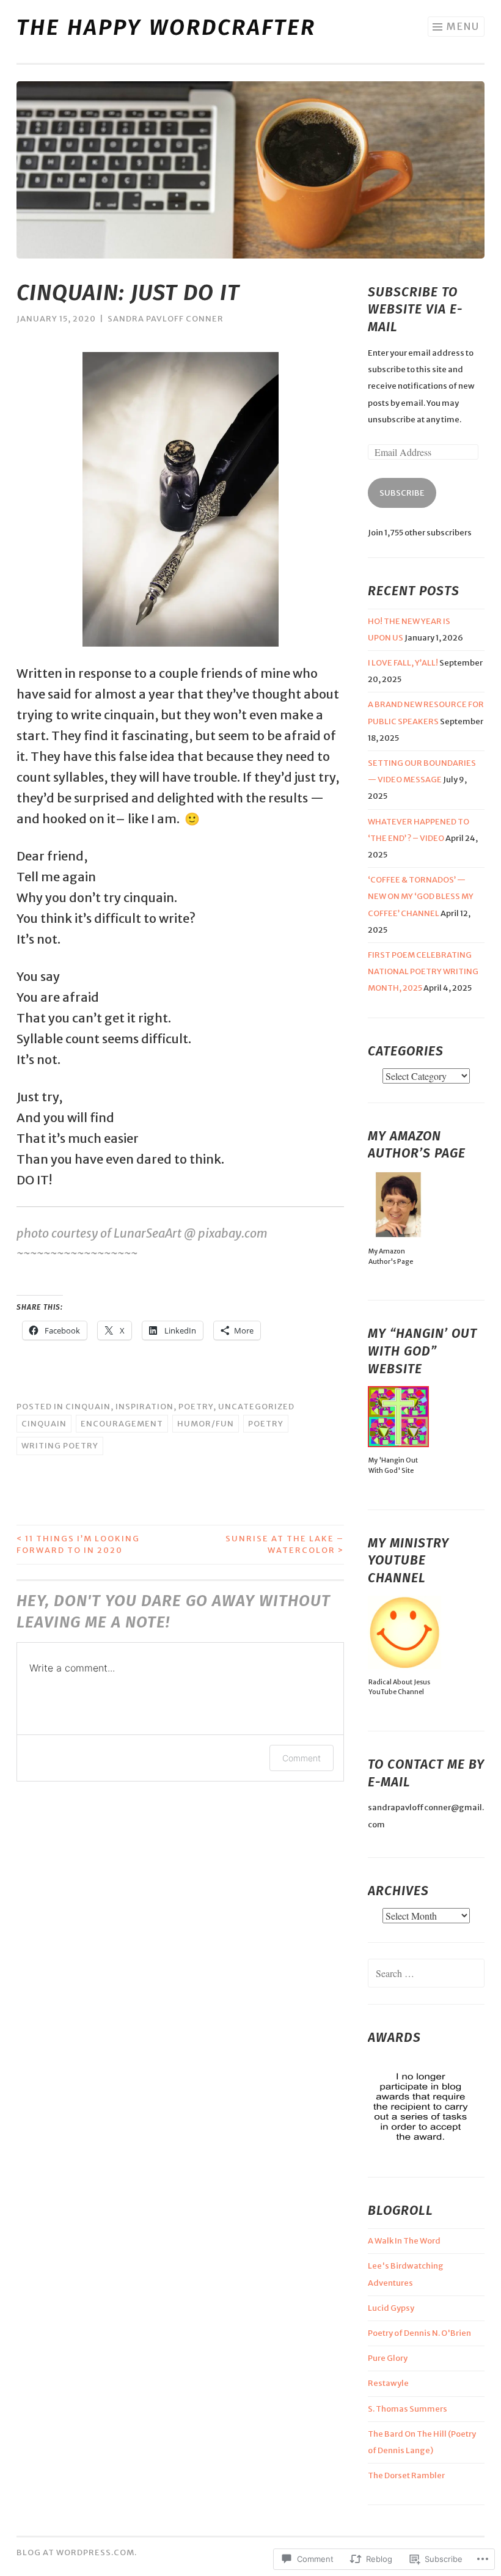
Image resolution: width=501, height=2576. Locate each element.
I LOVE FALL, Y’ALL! (403, 663)
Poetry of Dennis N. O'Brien (419, 2333)
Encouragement (122, 1424)
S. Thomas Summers (408, 2409)
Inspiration (144, 1407)
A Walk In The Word (404, 2241)
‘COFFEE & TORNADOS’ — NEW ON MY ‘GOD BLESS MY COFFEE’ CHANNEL (421, 896)
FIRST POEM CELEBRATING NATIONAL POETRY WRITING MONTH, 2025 (423, 971)
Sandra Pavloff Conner (166, 319)
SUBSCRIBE (402, 493)
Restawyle (388, 2383)
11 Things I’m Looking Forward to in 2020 (78, 1545)
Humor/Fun (206, 1424)
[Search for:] (426, 1974)
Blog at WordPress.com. (77, 2552)
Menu (463, 26)
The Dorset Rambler (406, 2475)
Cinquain (88, 1407)
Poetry (196, 1407)
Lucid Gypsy (391, 2308)
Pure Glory (388, 2358)
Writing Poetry (60, 1446)
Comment (302, 1758)
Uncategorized (256, 1407)
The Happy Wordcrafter (166, 28)
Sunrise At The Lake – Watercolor (285, 1545)
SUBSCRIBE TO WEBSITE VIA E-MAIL (415, 310)
